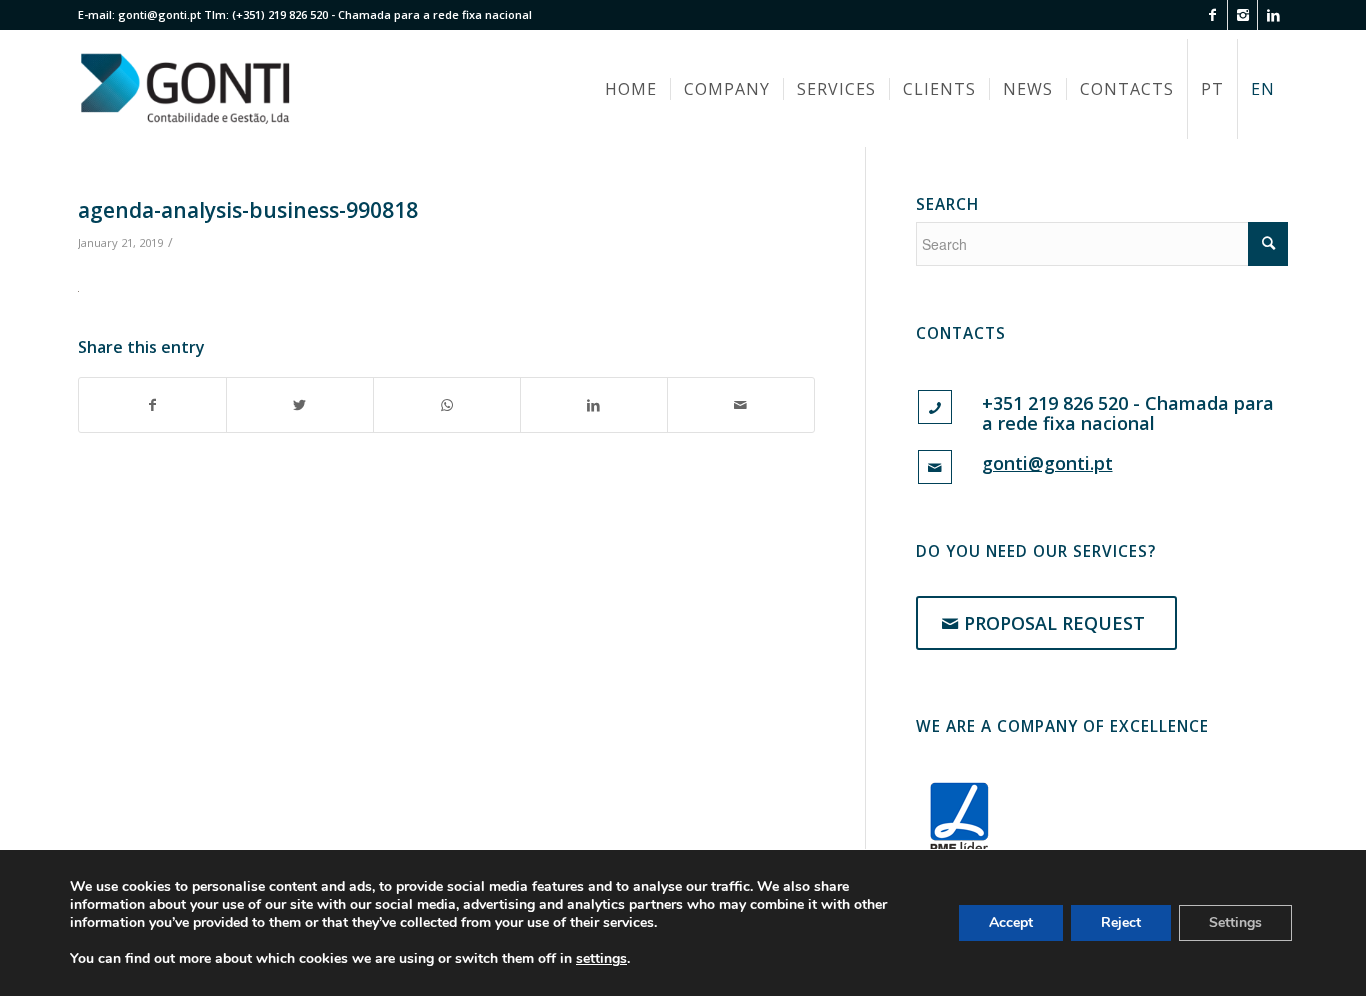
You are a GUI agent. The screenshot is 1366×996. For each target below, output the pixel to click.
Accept (1011, 922)
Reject (1121, 922)
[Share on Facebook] (152, 405)
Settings (1235, 922)
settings (601, 959)
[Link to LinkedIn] (1273, 15)
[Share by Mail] (741, 405)
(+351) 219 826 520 (280, 14)
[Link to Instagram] (1242, 15)
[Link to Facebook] (1212, 15)
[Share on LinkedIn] (594, 405)
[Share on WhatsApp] (447, 405)
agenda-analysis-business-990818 (248, 210)
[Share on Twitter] (300, 405)
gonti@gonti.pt (159, 14)
